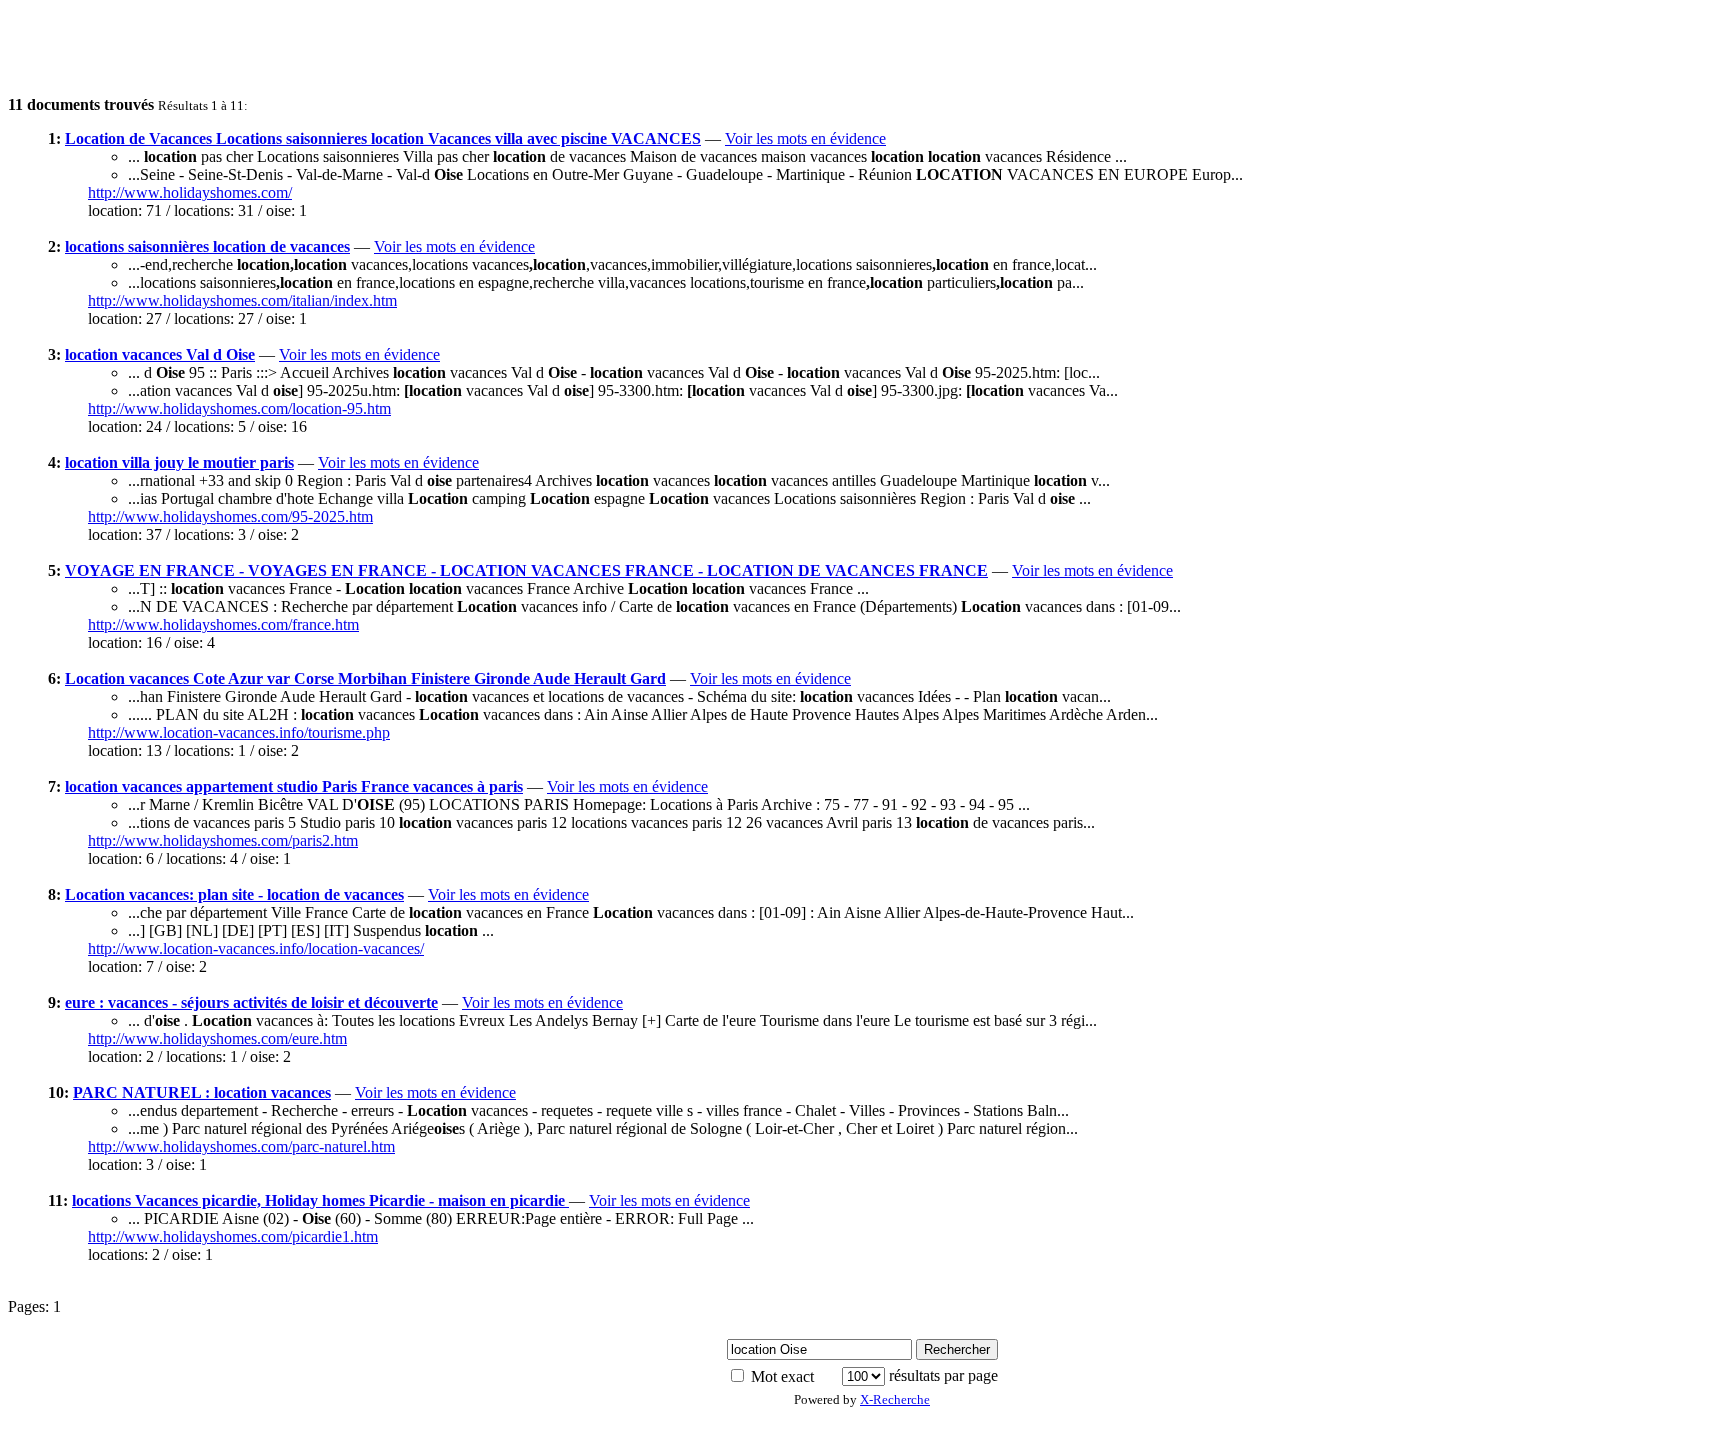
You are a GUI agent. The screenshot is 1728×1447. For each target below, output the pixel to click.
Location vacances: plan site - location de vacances (234, 894)
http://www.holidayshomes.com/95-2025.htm (230, 516)
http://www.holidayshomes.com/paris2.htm (223, 840)
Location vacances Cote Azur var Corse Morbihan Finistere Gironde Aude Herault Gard (365, 678)
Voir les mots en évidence (805, 138)
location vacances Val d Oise (160, 354)
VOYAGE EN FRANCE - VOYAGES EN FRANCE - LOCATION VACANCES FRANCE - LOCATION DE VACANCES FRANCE (526, 570)
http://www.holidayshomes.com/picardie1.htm (233, 1236)
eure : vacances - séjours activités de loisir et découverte (251, 1002)
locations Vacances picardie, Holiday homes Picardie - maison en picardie (320, 1200)
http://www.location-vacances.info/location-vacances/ (256, 948)
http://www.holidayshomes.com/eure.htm (217, 1038)
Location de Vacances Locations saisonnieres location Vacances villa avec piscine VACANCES (383, 138)
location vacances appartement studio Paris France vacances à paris (294, 786)
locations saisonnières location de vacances (207, 246)
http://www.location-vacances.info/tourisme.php (239, 732)
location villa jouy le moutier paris (179, 462)
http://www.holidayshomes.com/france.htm (223, 624)
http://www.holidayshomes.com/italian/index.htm (242, 300)
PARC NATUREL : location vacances (202, 1092)
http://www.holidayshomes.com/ (190, 192)
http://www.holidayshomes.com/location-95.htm (239, 408)
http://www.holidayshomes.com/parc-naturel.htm (241, 1146)
